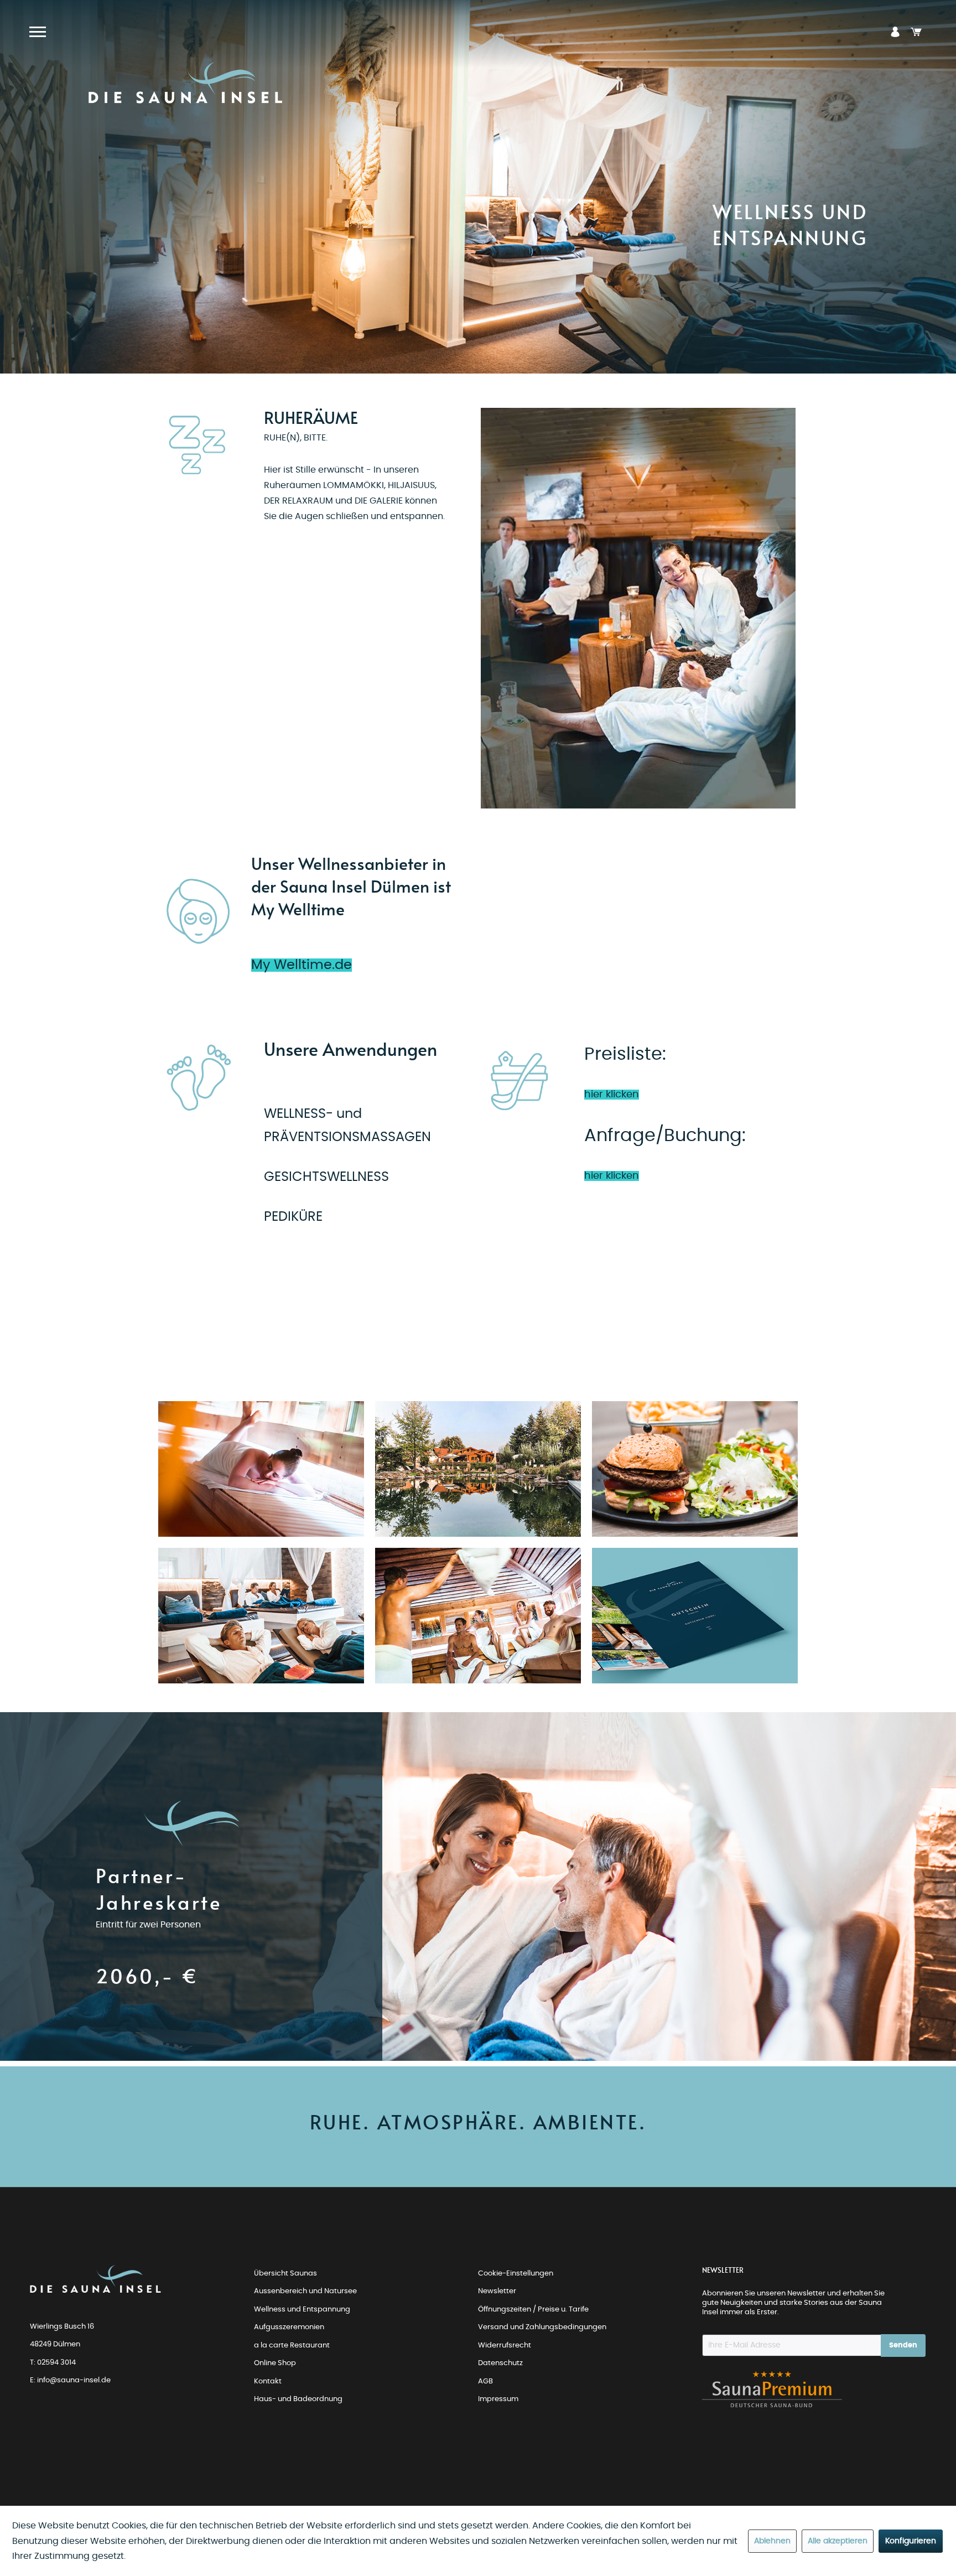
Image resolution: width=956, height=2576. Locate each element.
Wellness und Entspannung (302, 2310)
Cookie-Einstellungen (516, 2274)
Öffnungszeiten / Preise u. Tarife (533, 2310)
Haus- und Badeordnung (298, 2399)
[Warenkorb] (916, 32)
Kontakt (268, 2381)
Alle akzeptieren (838, 2541)
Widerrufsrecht (505, 2346)
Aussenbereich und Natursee (305, 2291)
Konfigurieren (911, 2541)
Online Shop (275, 2363)
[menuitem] (895, 32)
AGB (485, 2381)
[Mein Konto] (895, 32)
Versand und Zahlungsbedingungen (542, 2327)
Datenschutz (500, 2363)
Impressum (498, 2399)
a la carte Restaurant (292, 2346)
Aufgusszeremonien (289, 2327)
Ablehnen (772, 2541)
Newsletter (497, 2291)
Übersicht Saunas (285, 2274)
